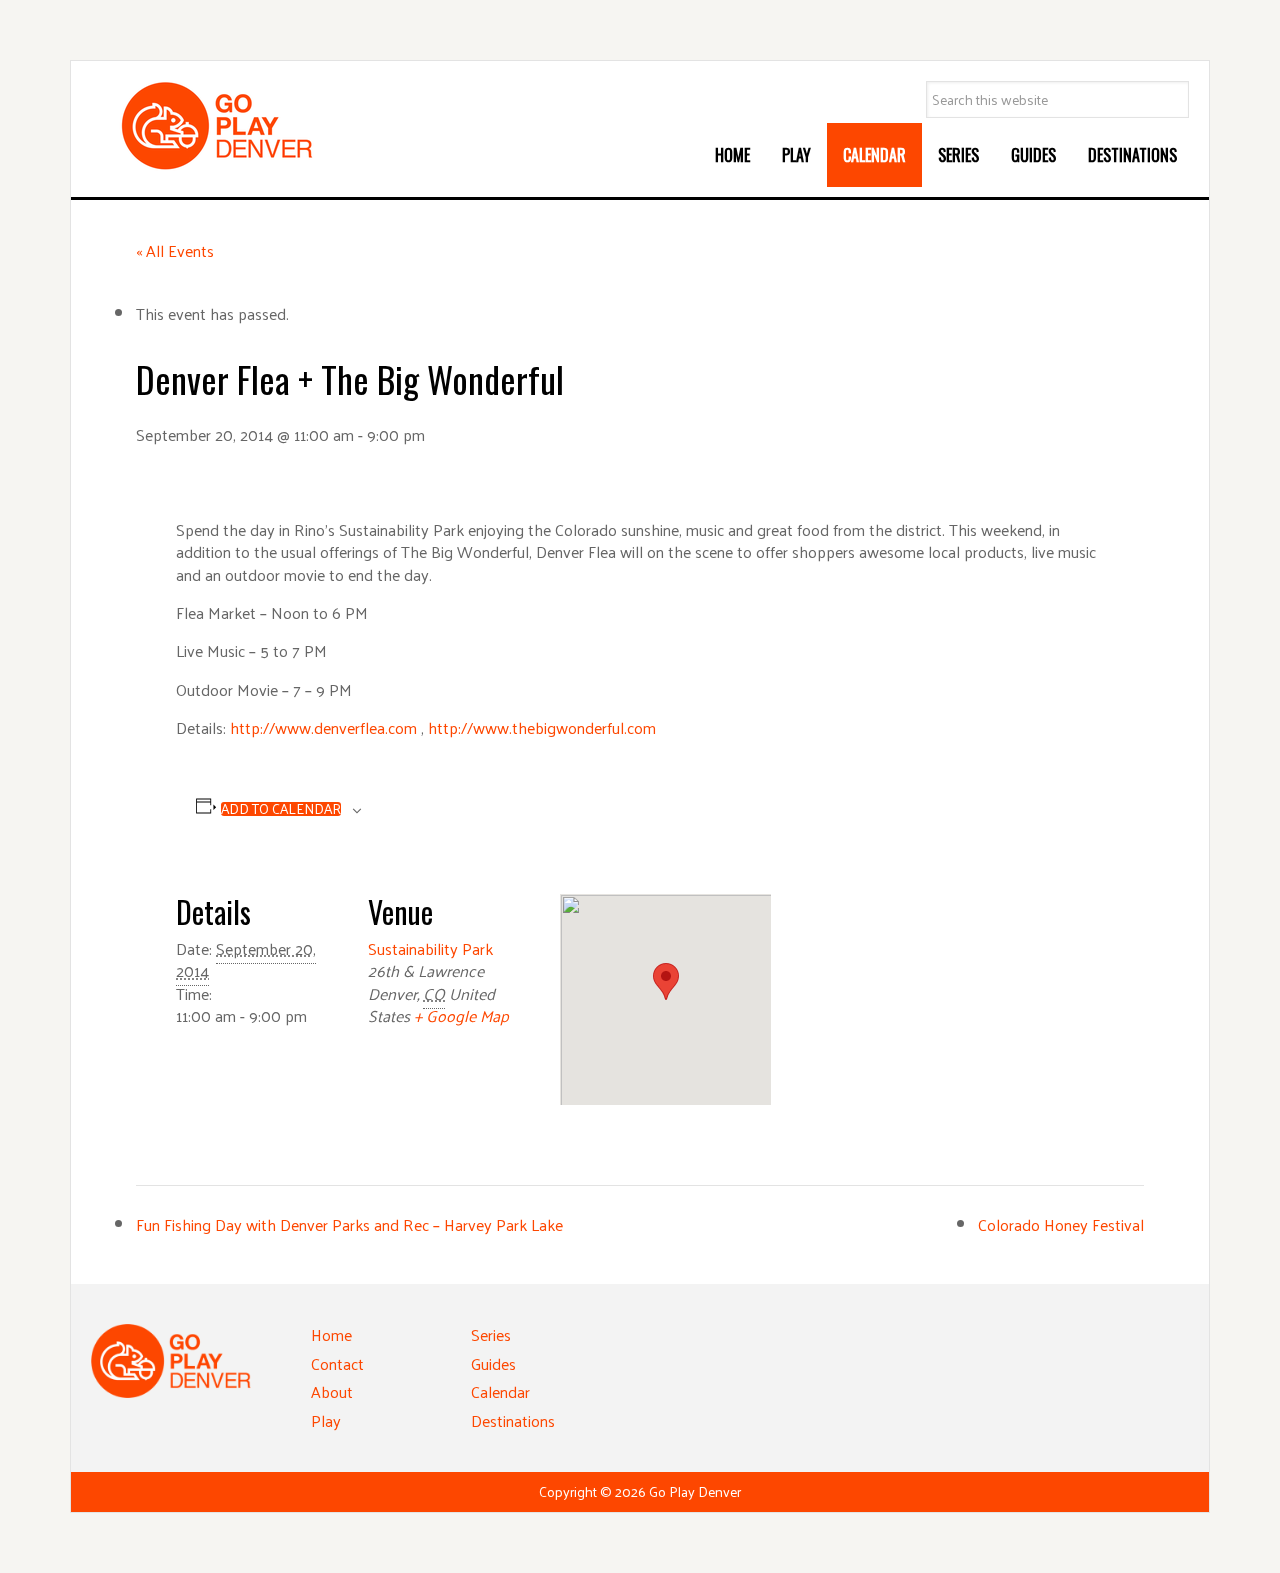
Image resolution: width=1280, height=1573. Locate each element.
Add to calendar (281, 809)
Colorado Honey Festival (1061, 1224)
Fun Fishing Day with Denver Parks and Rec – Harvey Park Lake (349, 1224)
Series (491, 1334)
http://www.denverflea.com (323, 727)
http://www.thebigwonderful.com (542, 727)
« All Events (175, 250)
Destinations (513, 1420)
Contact (337, 1363)
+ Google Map (461, 1015)
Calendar (500, 1391)
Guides (493, 1363)
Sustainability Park (430, 948)
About (332, 1391)
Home (331, 1334)
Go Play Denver (241, 126)
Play (326, 1420)
